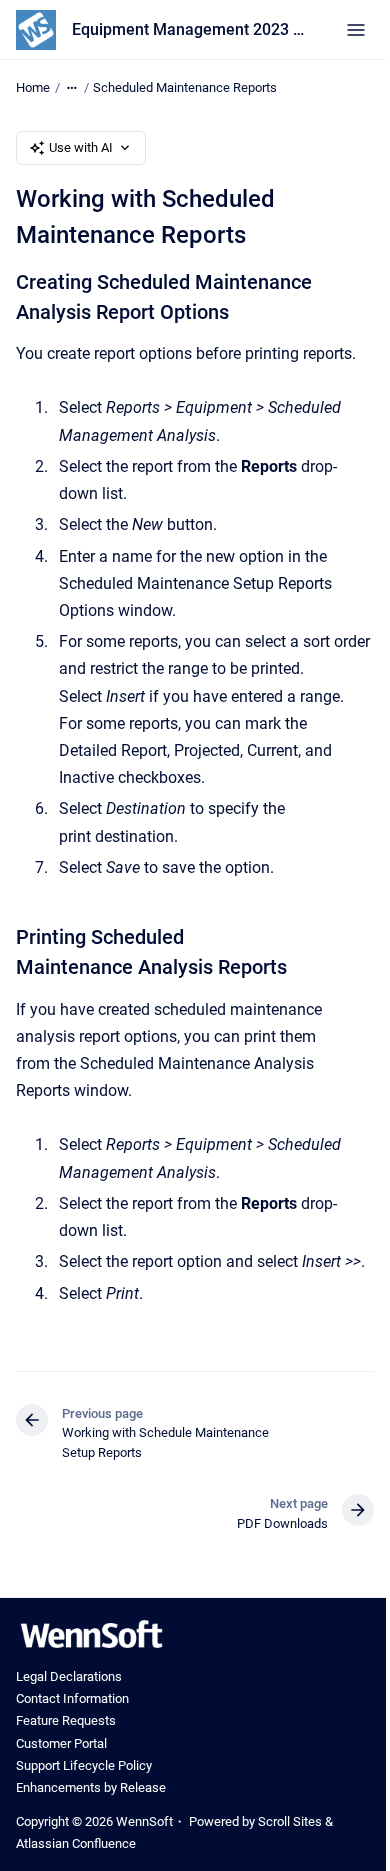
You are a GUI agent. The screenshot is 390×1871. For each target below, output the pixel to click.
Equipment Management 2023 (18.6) (189, 29)
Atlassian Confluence (76, 1843)
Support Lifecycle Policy (84, 1765)
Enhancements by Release (91, 1787)
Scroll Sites (290, 1821)
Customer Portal (61, 1743)
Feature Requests (66, 1720)
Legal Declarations (69, 1676)
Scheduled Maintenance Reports (185, 87)
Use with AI (81, 147)
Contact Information (72, 1698)
